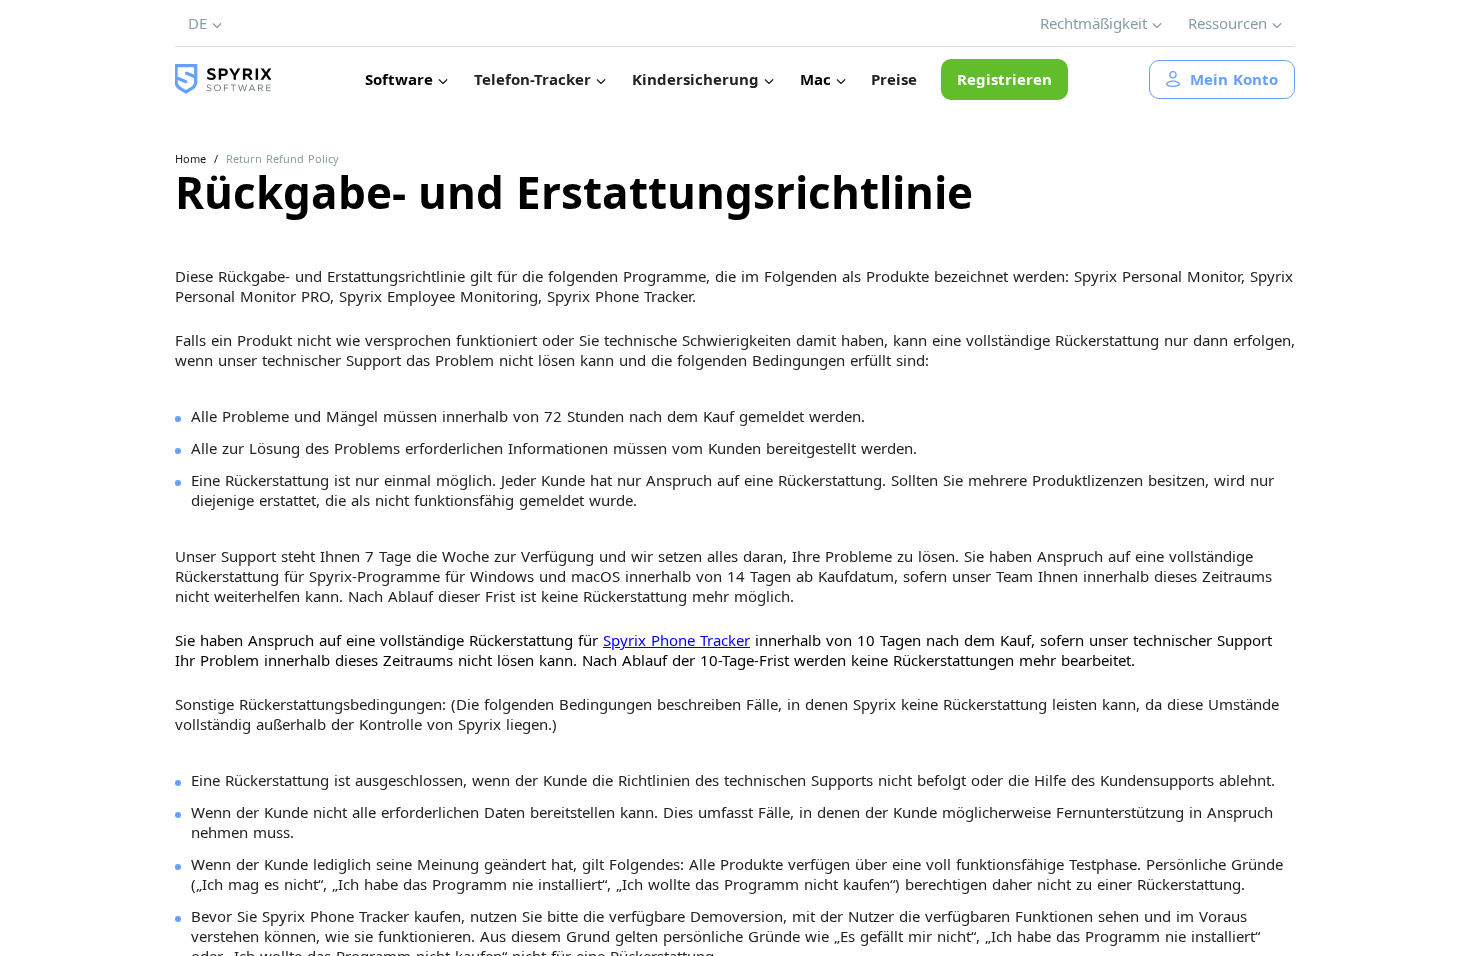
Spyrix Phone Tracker (676, 640)
